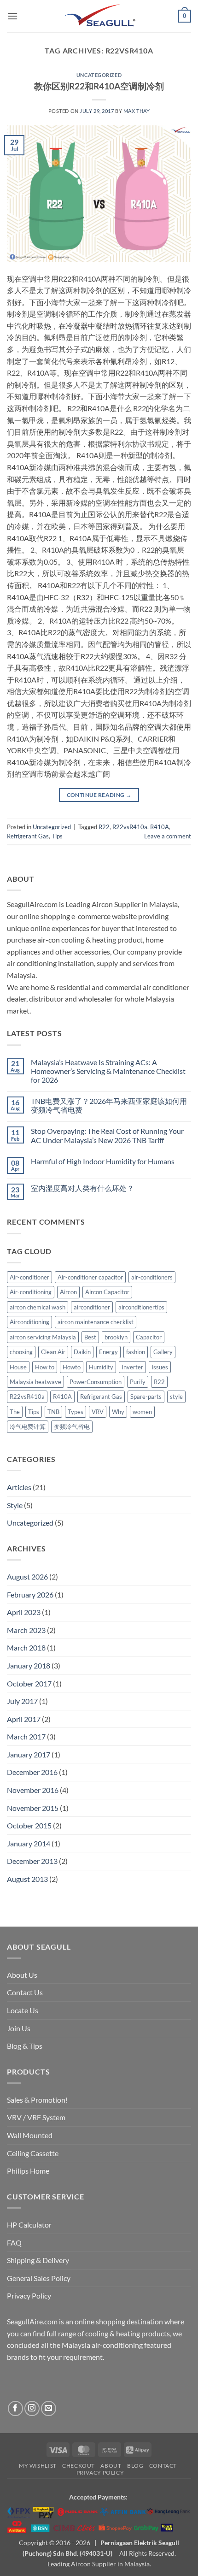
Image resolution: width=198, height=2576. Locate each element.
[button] (12, 16)
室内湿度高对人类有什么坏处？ (82, 1188)
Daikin (82, 1352)
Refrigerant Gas (28, 836)
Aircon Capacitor (107, 1292)
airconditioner (92, 1307)
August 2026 (27, 1577)
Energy (108, 1352)
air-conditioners (152, 1277)
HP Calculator (29, 2225)
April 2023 (24, 1612)
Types (76, 1412)
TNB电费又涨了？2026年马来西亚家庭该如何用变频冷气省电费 (109, 1105)
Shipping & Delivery (38, 2260)
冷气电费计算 (28, 1427)
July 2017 (22, 1701)
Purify (138, 1382)
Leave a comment (168, 836)
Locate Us (23, 2010)
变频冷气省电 (72, 1427)
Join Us (19, 2028)
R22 (104, 827)
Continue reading (99, 795)
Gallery (163, 1352)
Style (15, 1505)
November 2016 (33, 1790)
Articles (19, 1487)
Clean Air (53, 1352)
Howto (72, 1367)
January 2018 (29, 1665)
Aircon (68, 1292)
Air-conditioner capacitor (90, 1277)
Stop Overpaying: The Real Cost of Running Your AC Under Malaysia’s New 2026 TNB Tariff (107, 1135)
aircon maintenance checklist (96, 1322)
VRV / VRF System (36, 2117)
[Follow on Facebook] (15, 2408)
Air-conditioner (29, 1277)
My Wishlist (38, 2466)
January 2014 (29, 1843)
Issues (160, 1367)
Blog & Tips (25, 2046)
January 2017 (29, 1754)
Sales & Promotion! (37, 2100)
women (142, 1412)
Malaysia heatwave (35, 1382)
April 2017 (24, 1719)
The (15, 1412)
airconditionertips (141, 1307)
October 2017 (29, 1683)
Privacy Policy (29, 2296)
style (176, 1397)
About (111, 2466)
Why (118, 1412)
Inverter (132, 1367)
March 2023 (26, 1630)
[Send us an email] (49, 2408)
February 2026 (30, 1595)
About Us (22, 1975)
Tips (57, 836)
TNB (53, 1412)
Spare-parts (146, 1397)
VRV (98, 1412)
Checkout (79, 2466)
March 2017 (26, 1736)
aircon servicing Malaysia (43, 1337)
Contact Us (25, 1992)
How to (45, 1367)
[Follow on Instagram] (32, 2408)
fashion (136, 1352)
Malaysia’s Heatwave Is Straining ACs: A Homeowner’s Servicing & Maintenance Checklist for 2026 (108, 1071)
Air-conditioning (31, 1292)
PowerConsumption (96, 1382)
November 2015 (33, 1808)
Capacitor (149, 1337)
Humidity (101, 1367)
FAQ (14, 2243)
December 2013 (32, 1861)
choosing (21, 1352)
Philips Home (28, 2171)
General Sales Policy (39, 2278)
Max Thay (137, 111)
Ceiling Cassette (33, 2153)
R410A (160, 827)
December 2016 (32, 1772)
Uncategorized (99, 75)
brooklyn (116, 1337)
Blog (135, 2466)
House (18, 1367)
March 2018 (26, 1648)
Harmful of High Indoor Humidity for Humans (103, 1161)
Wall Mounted (30, 2135)
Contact (163, 2466)
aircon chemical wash (38, 1307)
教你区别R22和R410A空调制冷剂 (99, 86)
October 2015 (29, 1825)
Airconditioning (29, 1322)
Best (90, 1337)
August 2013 (27, 1879)
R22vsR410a (130, 827)
